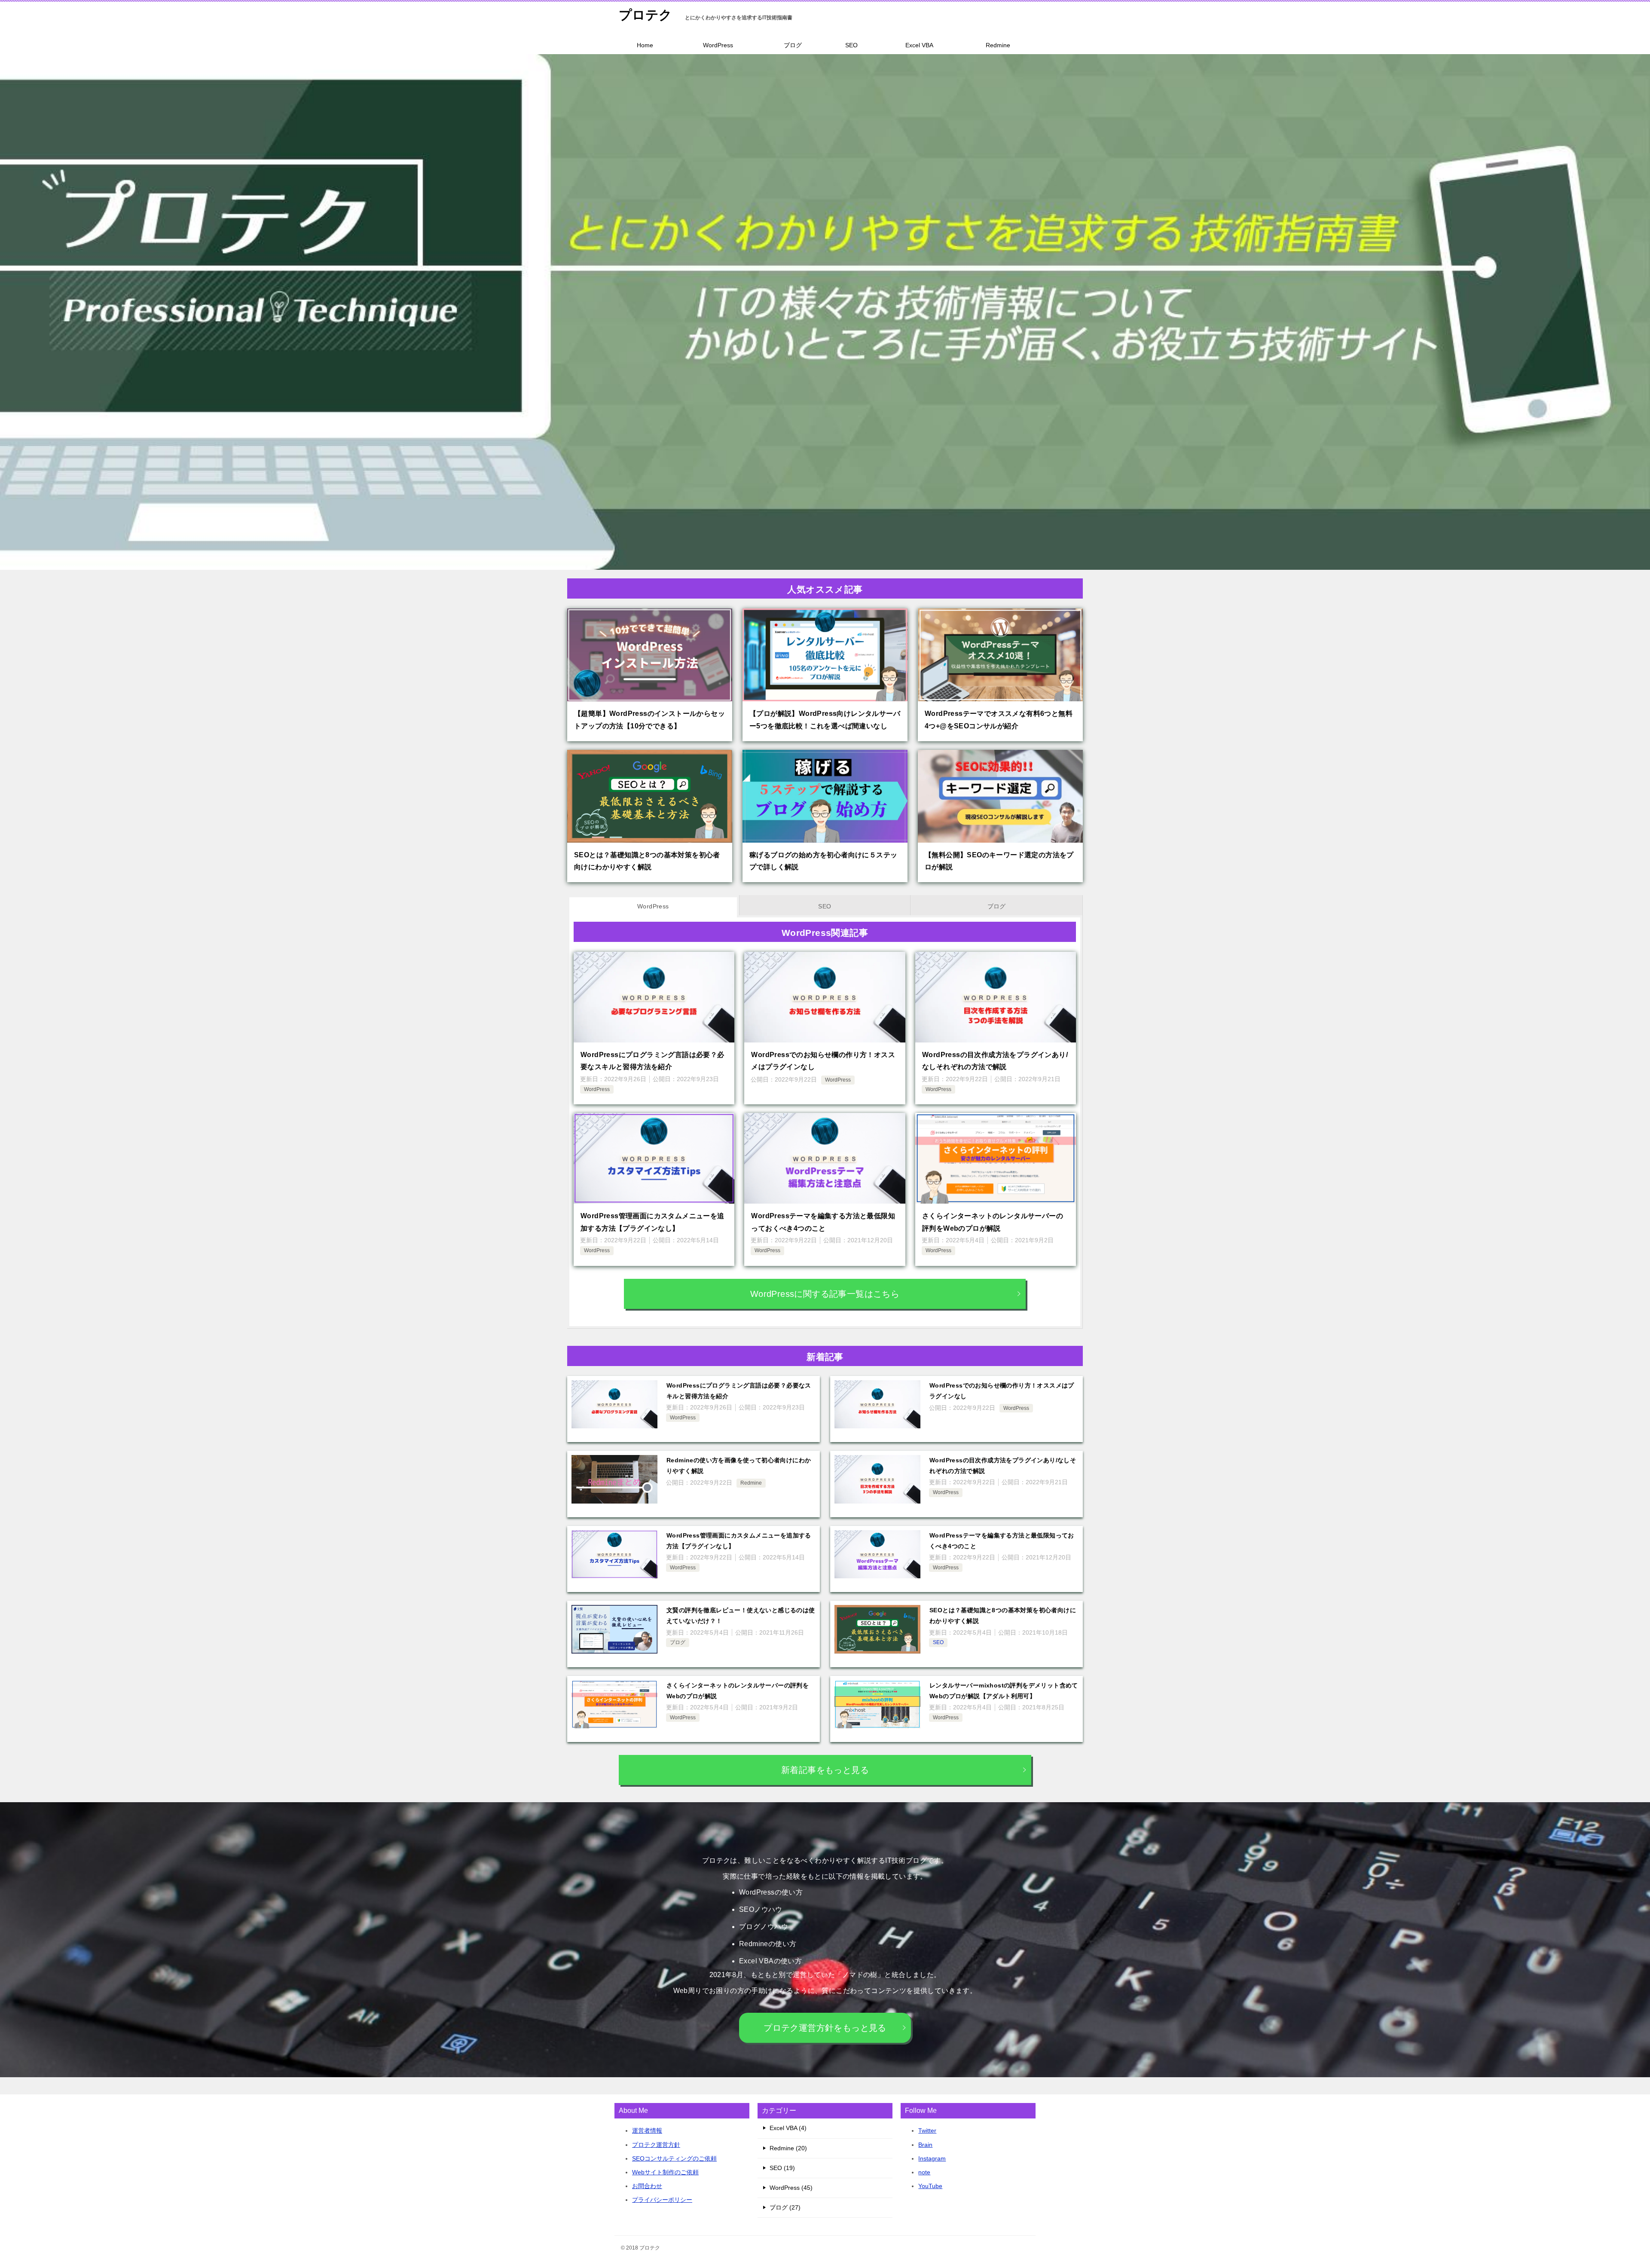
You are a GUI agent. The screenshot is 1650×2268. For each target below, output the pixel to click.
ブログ (793, 45)
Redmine (998, 45)
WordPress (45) (791, 2188)
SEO (851, 45)
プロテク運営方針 (656, 2145)
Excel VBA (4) (788, 2128)
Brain (925, 2145)
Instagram (932, 2158)
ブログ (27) (785, 2207)
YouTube (930, 2186)
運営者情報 (647, 2130)
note (924, 2172)
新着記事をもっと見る (825, 1770)
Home (645, 45)
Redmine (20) (788, 2148)
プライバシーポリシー (662, 2200)
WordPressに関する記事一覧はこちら (825, 1294)
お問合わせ (647, 2186)
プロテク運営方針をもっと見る (825, 2028)
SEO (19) (782, 2168)
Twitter (927, 2130)
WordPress (718, 45)
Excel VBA (919, 45)
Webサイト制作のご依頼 (665, 2172)
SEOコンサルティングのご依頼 (674, 2158)
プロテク (645, 15)
